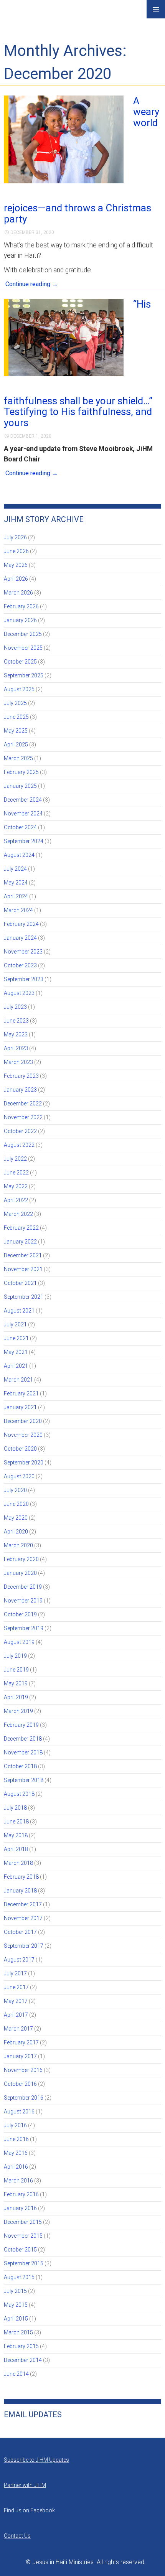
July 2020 (15, 1490)
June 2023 (16, 1021)
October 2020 (20, 1449)
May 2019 (16, 1683)
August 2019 (19, 1642)
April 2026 (16, 579)
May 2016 (16, 2153)
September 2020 (24, 1463)
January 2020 (20, 1573)
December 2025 (23, 634)
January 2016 (20, 2208)
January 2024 (20, 938)
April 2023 (16, 1048)
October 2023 (20, 965)
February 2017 (21, 2042)
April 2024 (16, 896)
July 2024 (15, 869)
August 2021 (19, 1311)
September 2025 (24, 675)
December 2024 (23, 800)
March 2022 (18, 1214)
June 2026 (16, 551)
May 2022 (16, 1186)
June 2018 (16, 1822)
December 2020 (23, 1421)
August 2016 (19, 2112)
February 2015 (21, 2346)
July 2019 (15, 1656)
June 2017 (16, 1987)
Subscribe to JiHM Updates (36, 2460)
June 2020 (16, 1504)
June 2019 (16, 1670)
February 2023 (21, 1076)
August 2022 (19, 1145)
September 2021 (24, 1297)
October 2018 (20, 1766)
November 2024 (23, 814)
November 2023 (23, 952)
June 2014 (16, 2374)
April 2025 (16, 744)
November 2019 (23, 1601)
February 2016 (21, 2194)
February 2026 (21, 606)
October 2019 (20, 1614)
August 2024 (19, 855)
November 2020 (23, 1435)
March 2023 (18, 1062)
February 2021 (21, 1393)
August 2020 (19, 1476)
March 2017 (18, 2029)
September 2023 (24, 979)
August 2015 (19, 2277)
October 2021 (20, 1283)
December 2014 (23, 2360)
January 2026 (20, 620)
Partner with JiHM (25, 2485)
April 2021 (16, 1366)
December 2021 (23, 1255)
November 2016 (23, 2070)
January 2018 (20, 1891)
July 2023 (15, 1007)
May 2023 (16, 1034)
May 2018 (16, 1835)
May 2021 (16, 1352)
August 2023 (19, 993)
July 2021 (15, 1324)
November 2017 (23, 1918)
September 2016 (24, 2098)
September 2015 (24, 2263)
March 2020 (18, 1545)
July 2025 (15, 703)
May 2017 (16, 2001)
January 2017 (20, 2056)
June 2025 (16, 717)
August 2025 (19, 689)
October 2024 (20, 827)
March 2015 (18, 2332)
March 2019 (18, 1711)
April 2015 (16, 2319)
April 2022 (16, 1200)
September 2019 (24, 1628)
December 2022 (23, 1104)
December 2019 (23, 1587)
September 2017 (24, 1946)
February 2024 (21, 924)
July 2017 (15, 1973)
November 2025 (23, 648)
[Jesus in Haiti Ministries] (23, 16)
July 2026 (15, 537)
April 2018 (16, 1849)
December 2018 (23, 1739)
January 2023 (20, 1090)
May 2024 (16, 883)
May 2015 (16, 2305)
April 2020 (16, 1532)
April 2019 (16, 1697)
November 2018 (23, 1752)
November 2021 (23, 1269)
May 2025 (16, 731)
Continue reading (32, 284)
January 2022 (20, 1242)
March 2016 (18, 2181)
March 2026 (18, 593)
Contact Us (17, 2536)
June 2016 (16, 2139)
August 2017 (19, 1960)
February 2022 (21, 1228)
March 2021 (18, 1380)
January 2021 (20, 1407)
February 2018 (21, 1877)
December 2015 (23, 2222)
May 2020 (16, 1518)
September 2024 (24, 841)
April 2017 (16, 2015)
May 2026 (16, 565)
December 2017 (23, 1904)
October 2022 (20, 1131)
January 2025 (20, 786)
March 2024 (18, 910)
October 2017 (20, 1932)
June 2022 (16, 1173)
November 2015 (23, 2236)
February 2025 (21, 772)
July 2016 (15, 2125)
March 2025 (18, 758)
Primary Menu (156, 9)
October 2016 (20, 2084)
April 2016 (16, 2167)
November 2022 (23, 1117)
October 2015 (20, 2250)
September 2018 (24, 1780)
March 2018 (18, 1863)
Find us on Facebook (29, 2510)
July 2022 (15, 1159)
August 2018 (19, 1794)
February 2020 (21, 1559)
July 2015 (15, 2291)
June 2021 (16, 1338)
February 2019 (21, 1725)
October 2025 (20, 662)
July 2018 (15, 1808)
